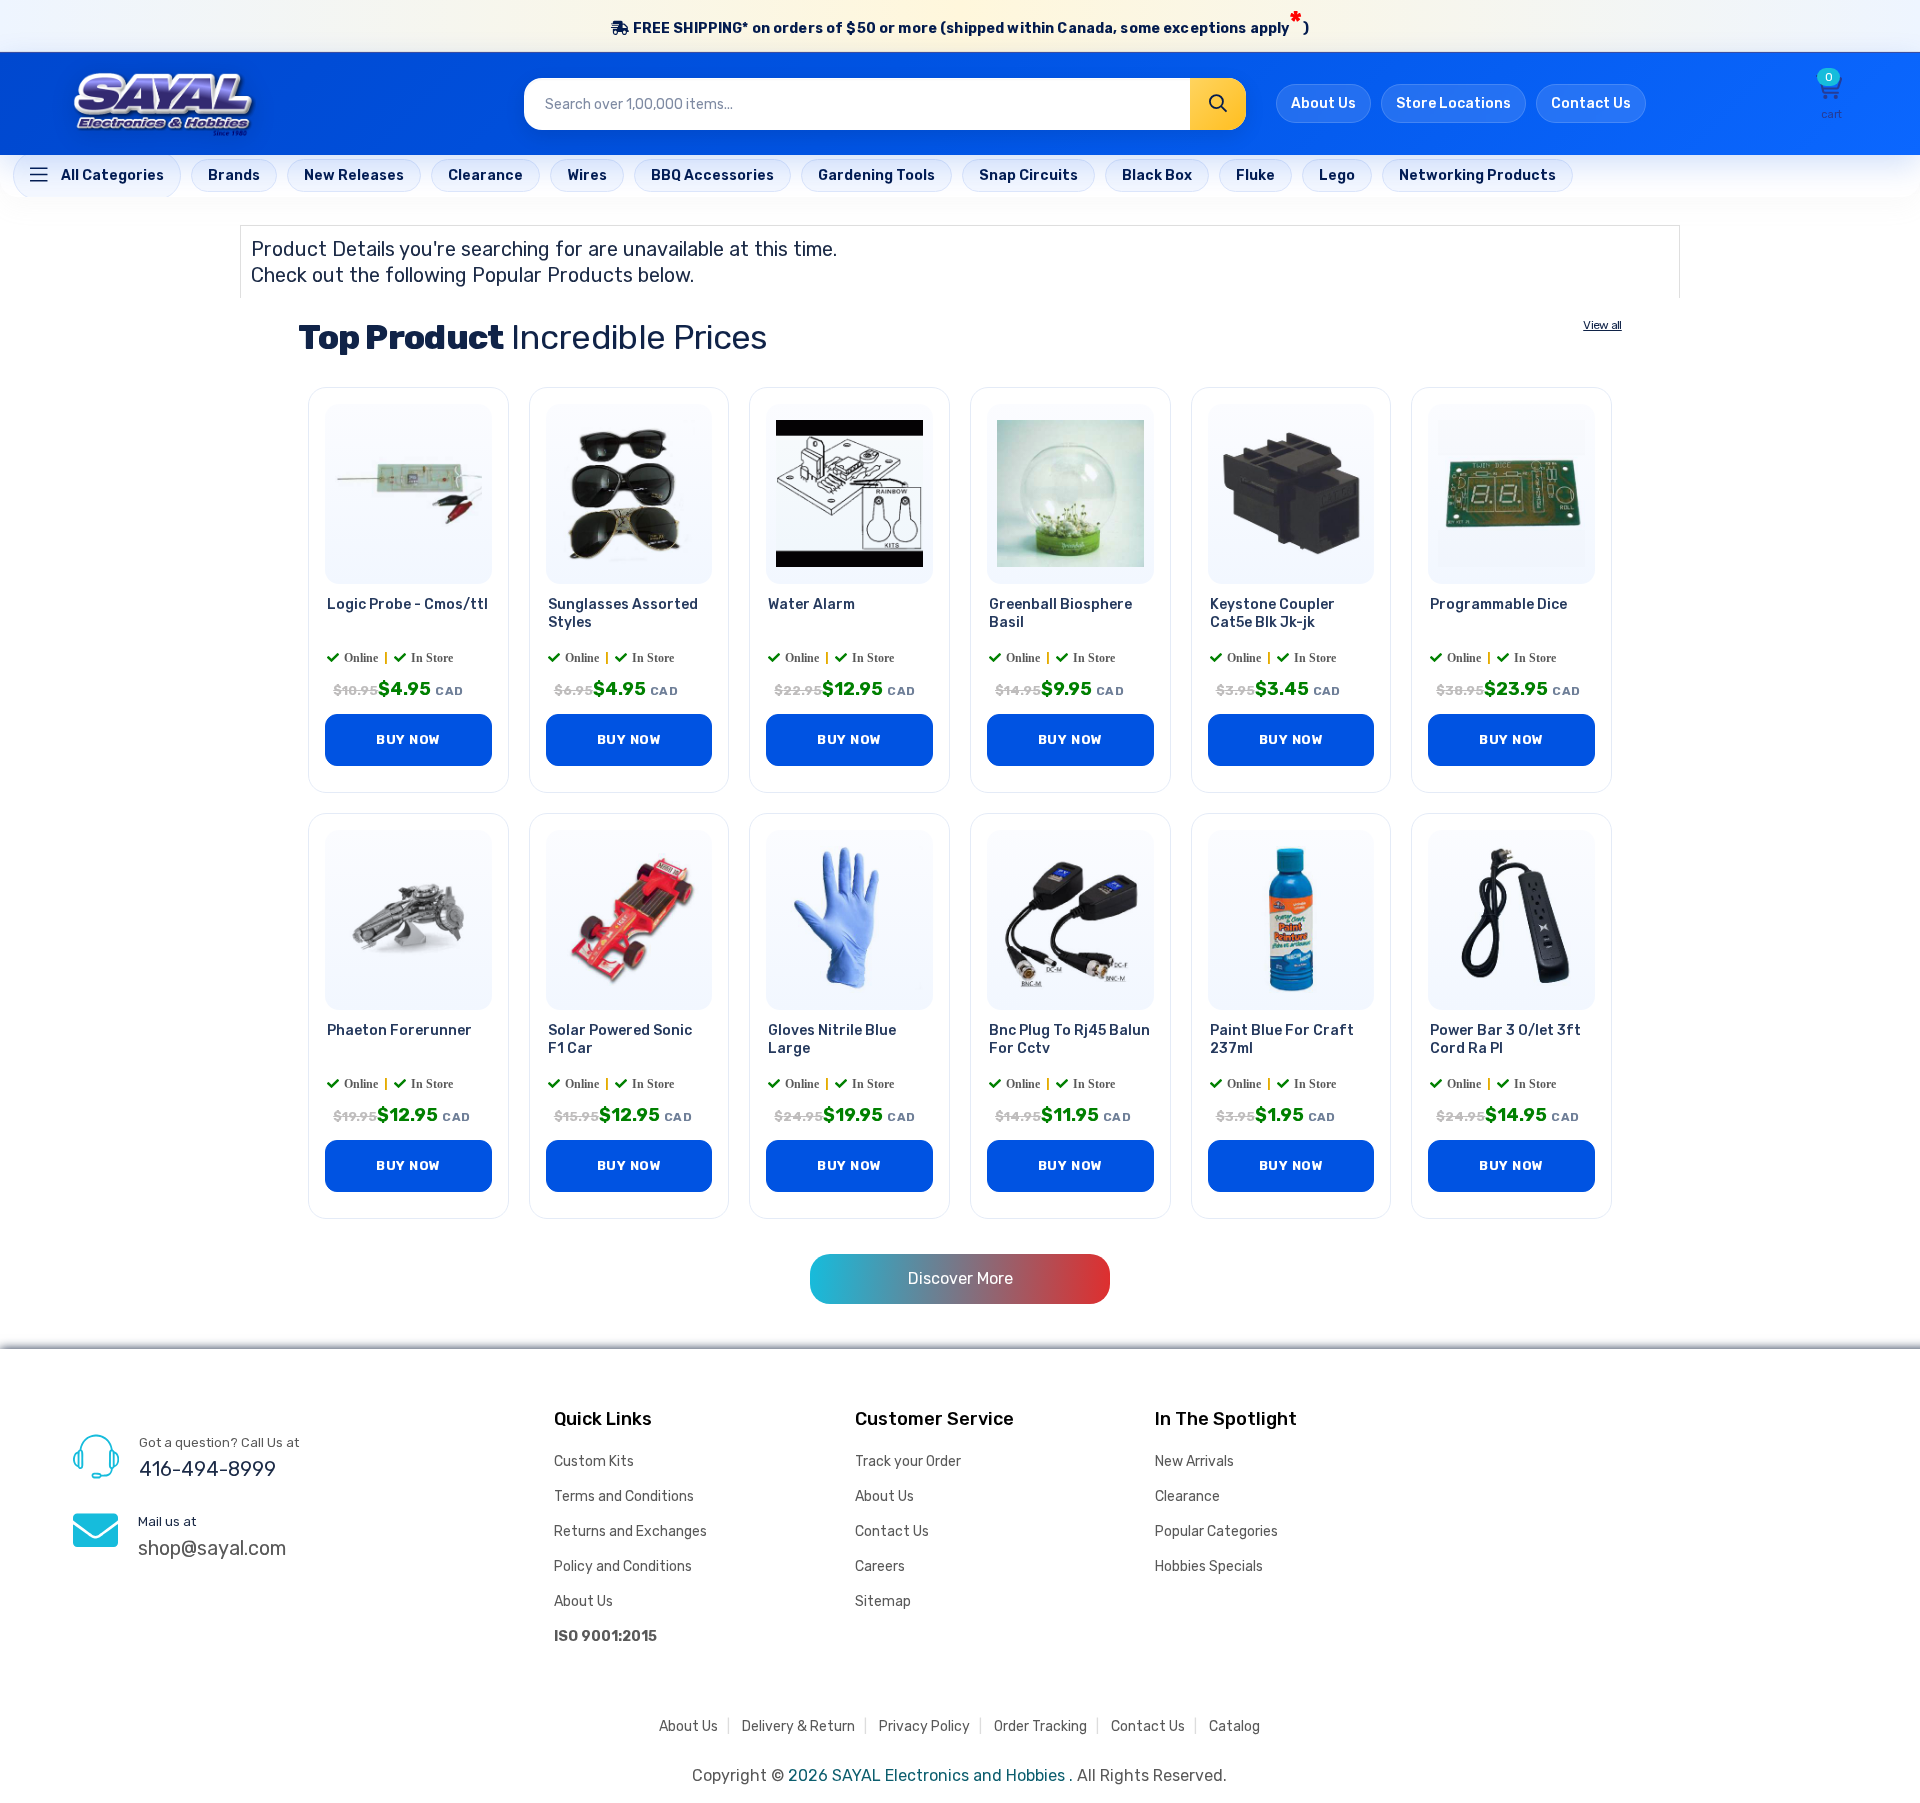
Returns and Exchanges (630, 1531)
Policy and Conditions (623, 1566)
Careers (880, 1566)
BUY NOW (408, 739)
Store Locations (1453, 103)
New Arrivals (1194, 1461)
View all (1602, 325)
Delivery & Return (798, 1726)
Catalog (1234, 1726)
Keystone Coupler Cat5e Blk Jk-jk (1272, 614)
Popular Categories (1216, 1531)
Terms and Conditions (624, 1496)
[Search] (1218, 104)
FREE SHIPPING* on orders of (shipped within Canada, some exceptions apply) (968, 23)
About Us (1323, 103)
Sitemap (883, 1601)
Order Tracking (1040, 1726)
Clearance (1187, 1496)
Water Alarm (811, 604)
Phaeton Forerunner (399, 1030)
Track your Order (908, 1461)
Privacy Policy (924, 1726)
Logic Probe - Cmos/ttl (407, 604)
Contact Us (1591, 103)
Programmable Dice (1498, 604)
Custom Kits (594, 1461)
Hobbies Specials (1209, 1566)
